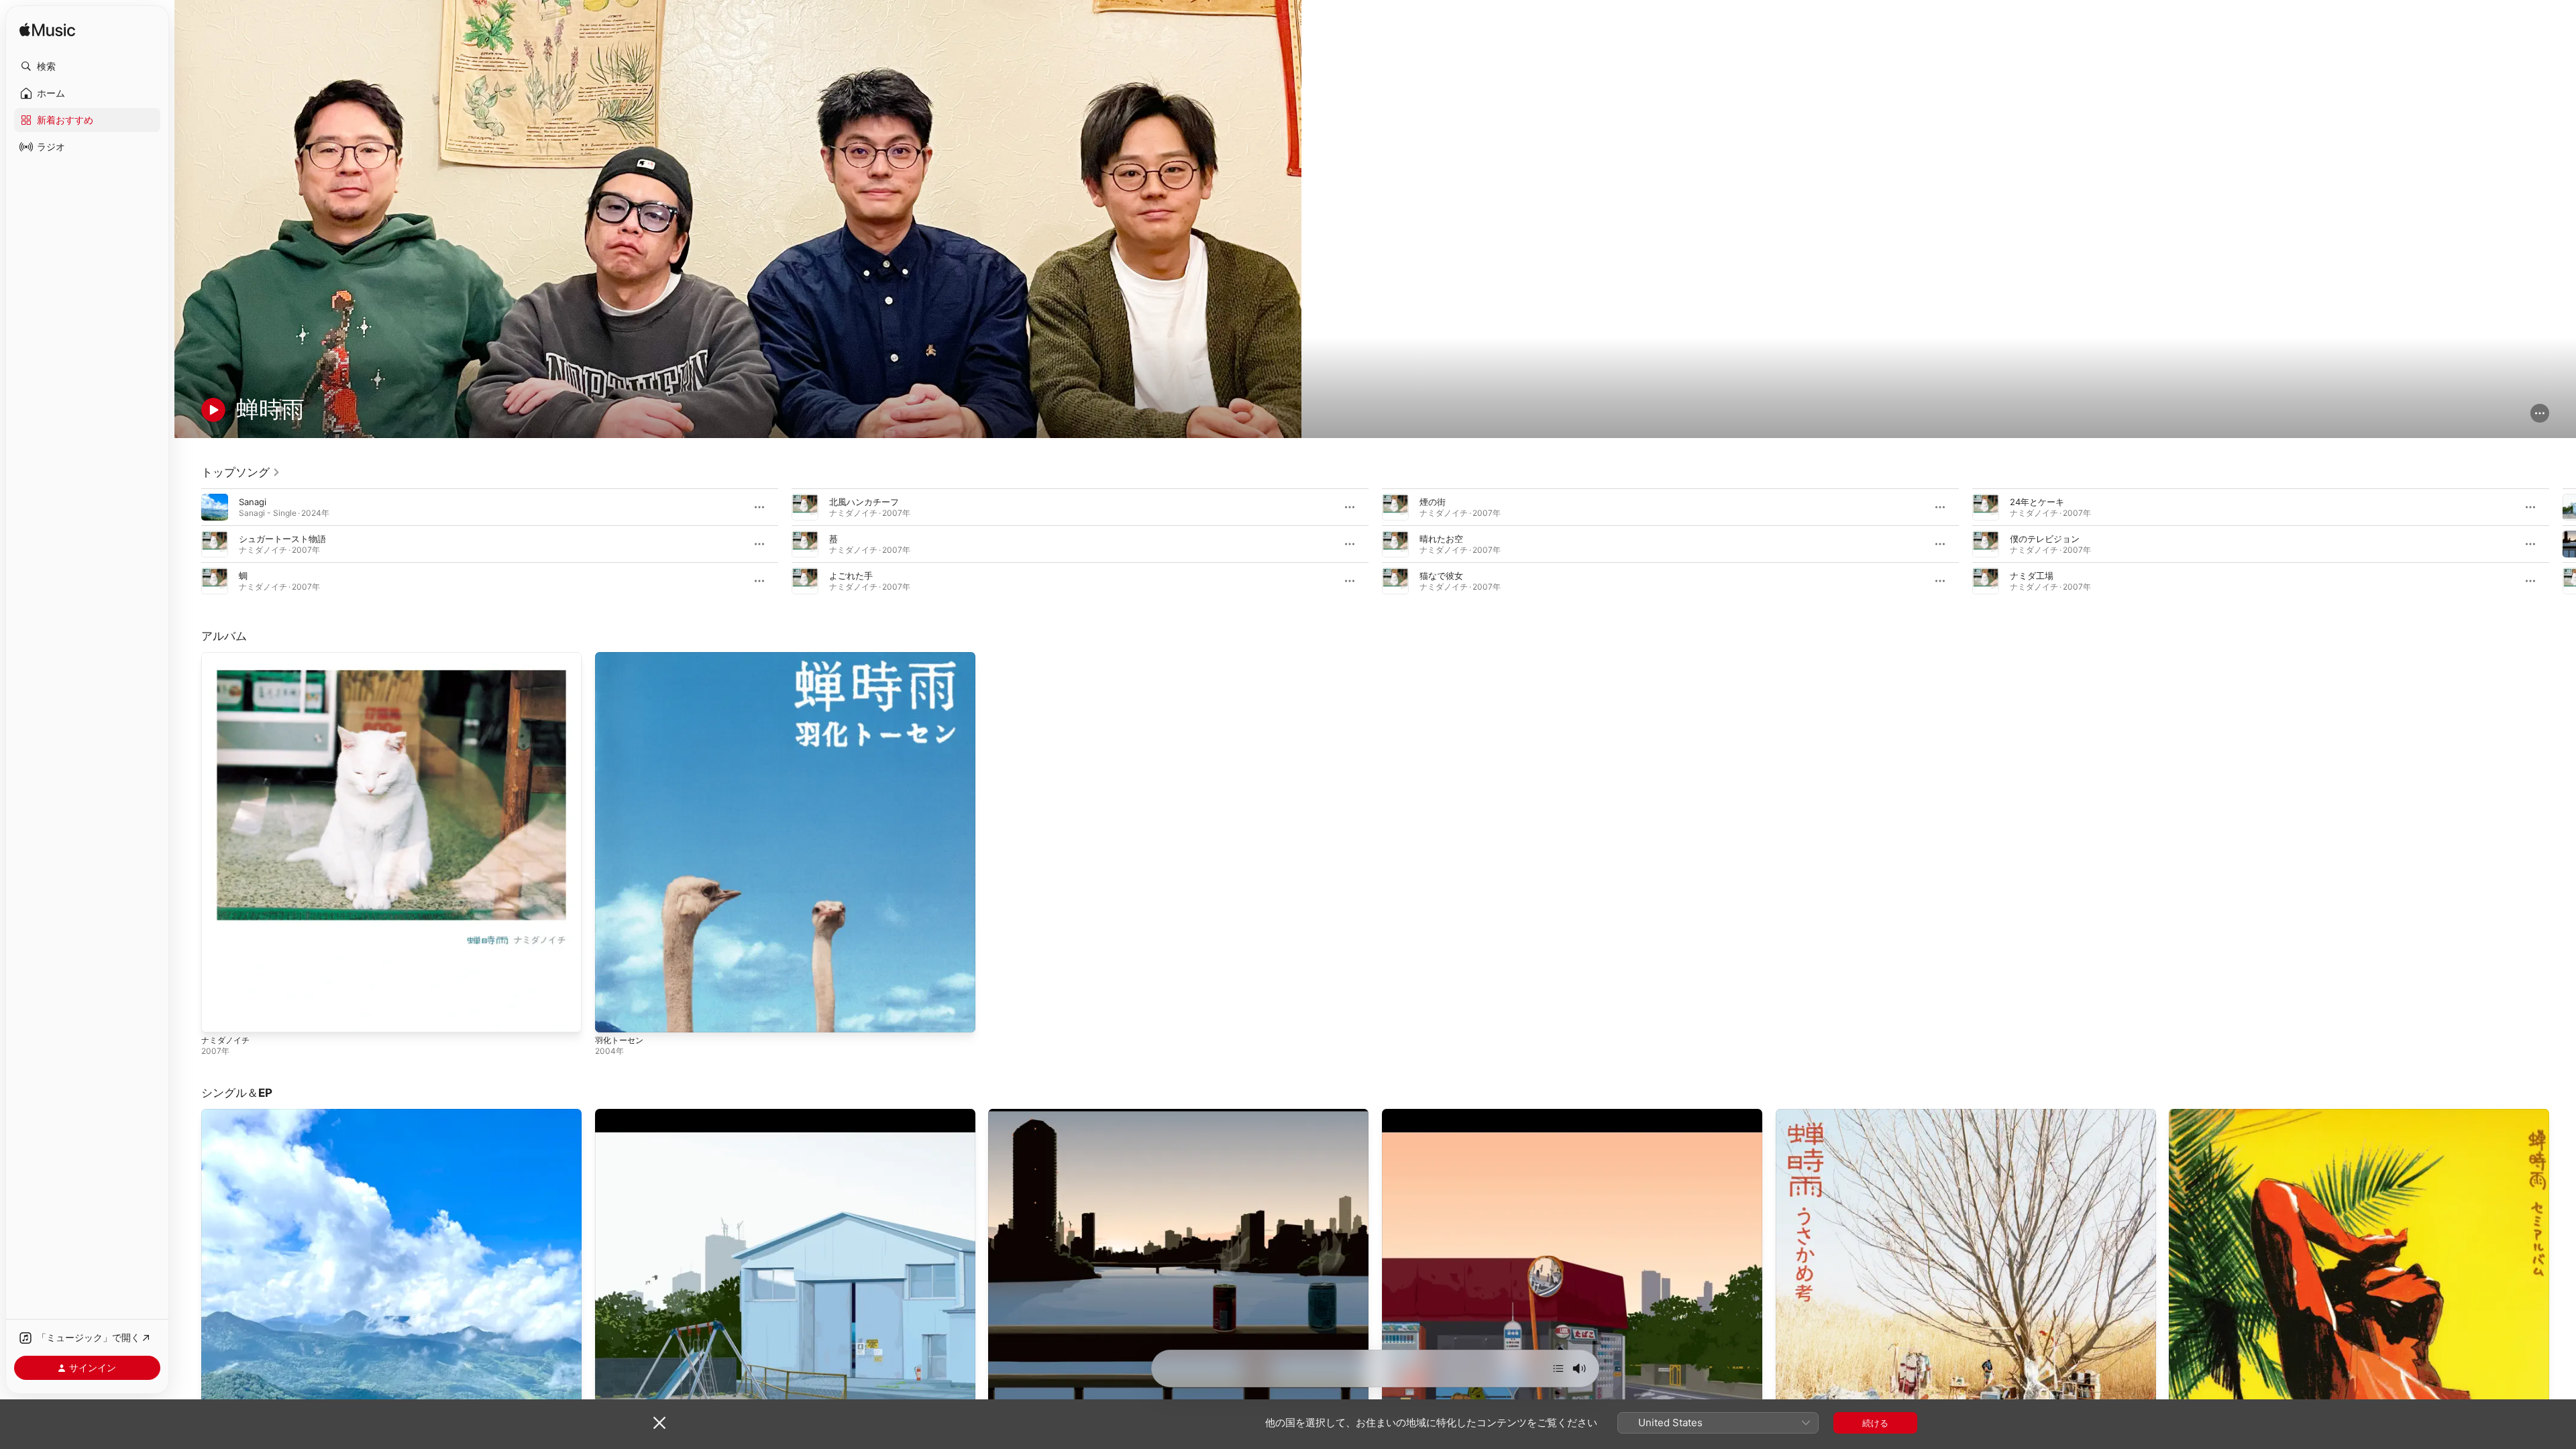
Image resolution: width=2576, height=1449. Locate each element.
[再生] (213, 410)
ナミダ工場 (2032, 576)
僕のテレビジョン (2045, 539)
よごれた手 (851, 576)
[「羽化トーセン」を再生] (612, 1016)
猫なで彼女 (1441, 576)
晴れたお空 (1441, 539)
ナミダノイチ (227, 657)
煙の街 (1433, 502)
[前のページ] (188, 544)
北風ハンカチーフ (864, 502)
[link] (241, 472)
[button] (87, 66)
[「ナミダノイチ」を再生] (218, 1016)
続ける (1875, 1423)
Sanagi (253, 502)
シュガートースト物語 (282, 539)
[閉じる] (659, 1423)
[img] (47, 31)
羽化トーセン (621, 657)
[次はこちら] (1558, 1368)
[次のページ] (2563, 544)
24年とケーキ (2037, 502)
